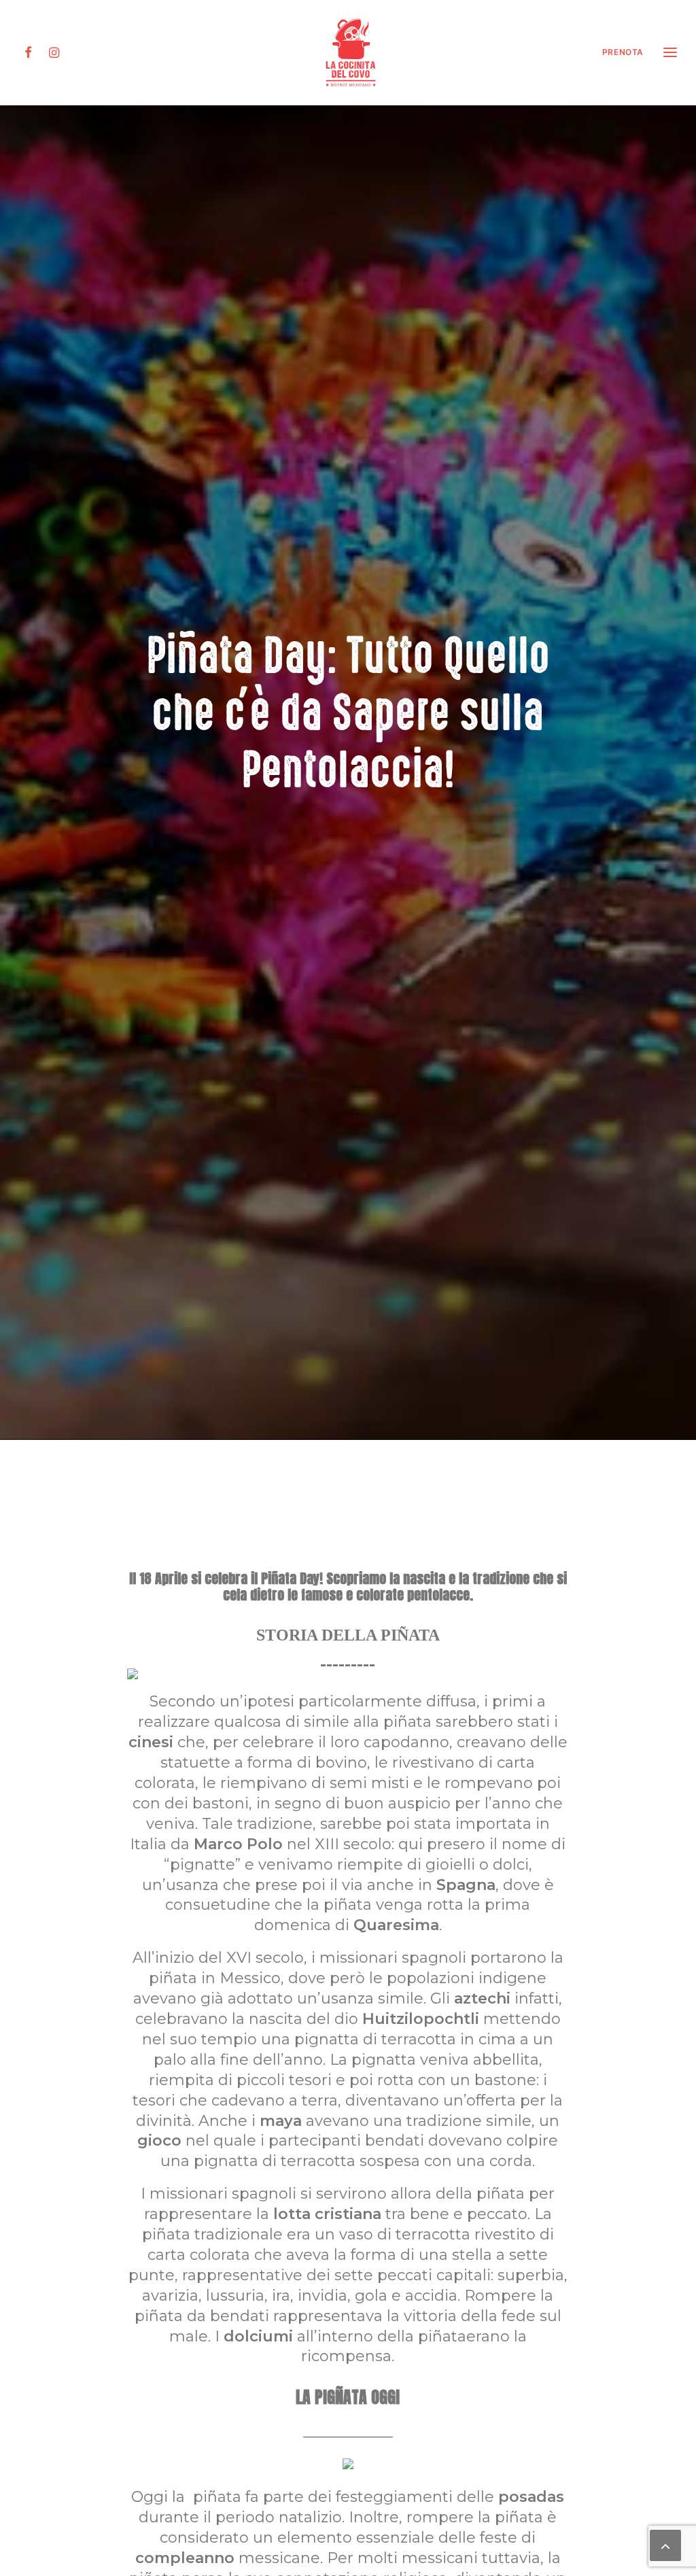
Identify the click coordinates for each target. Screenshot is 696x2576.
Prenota (623, 52)
